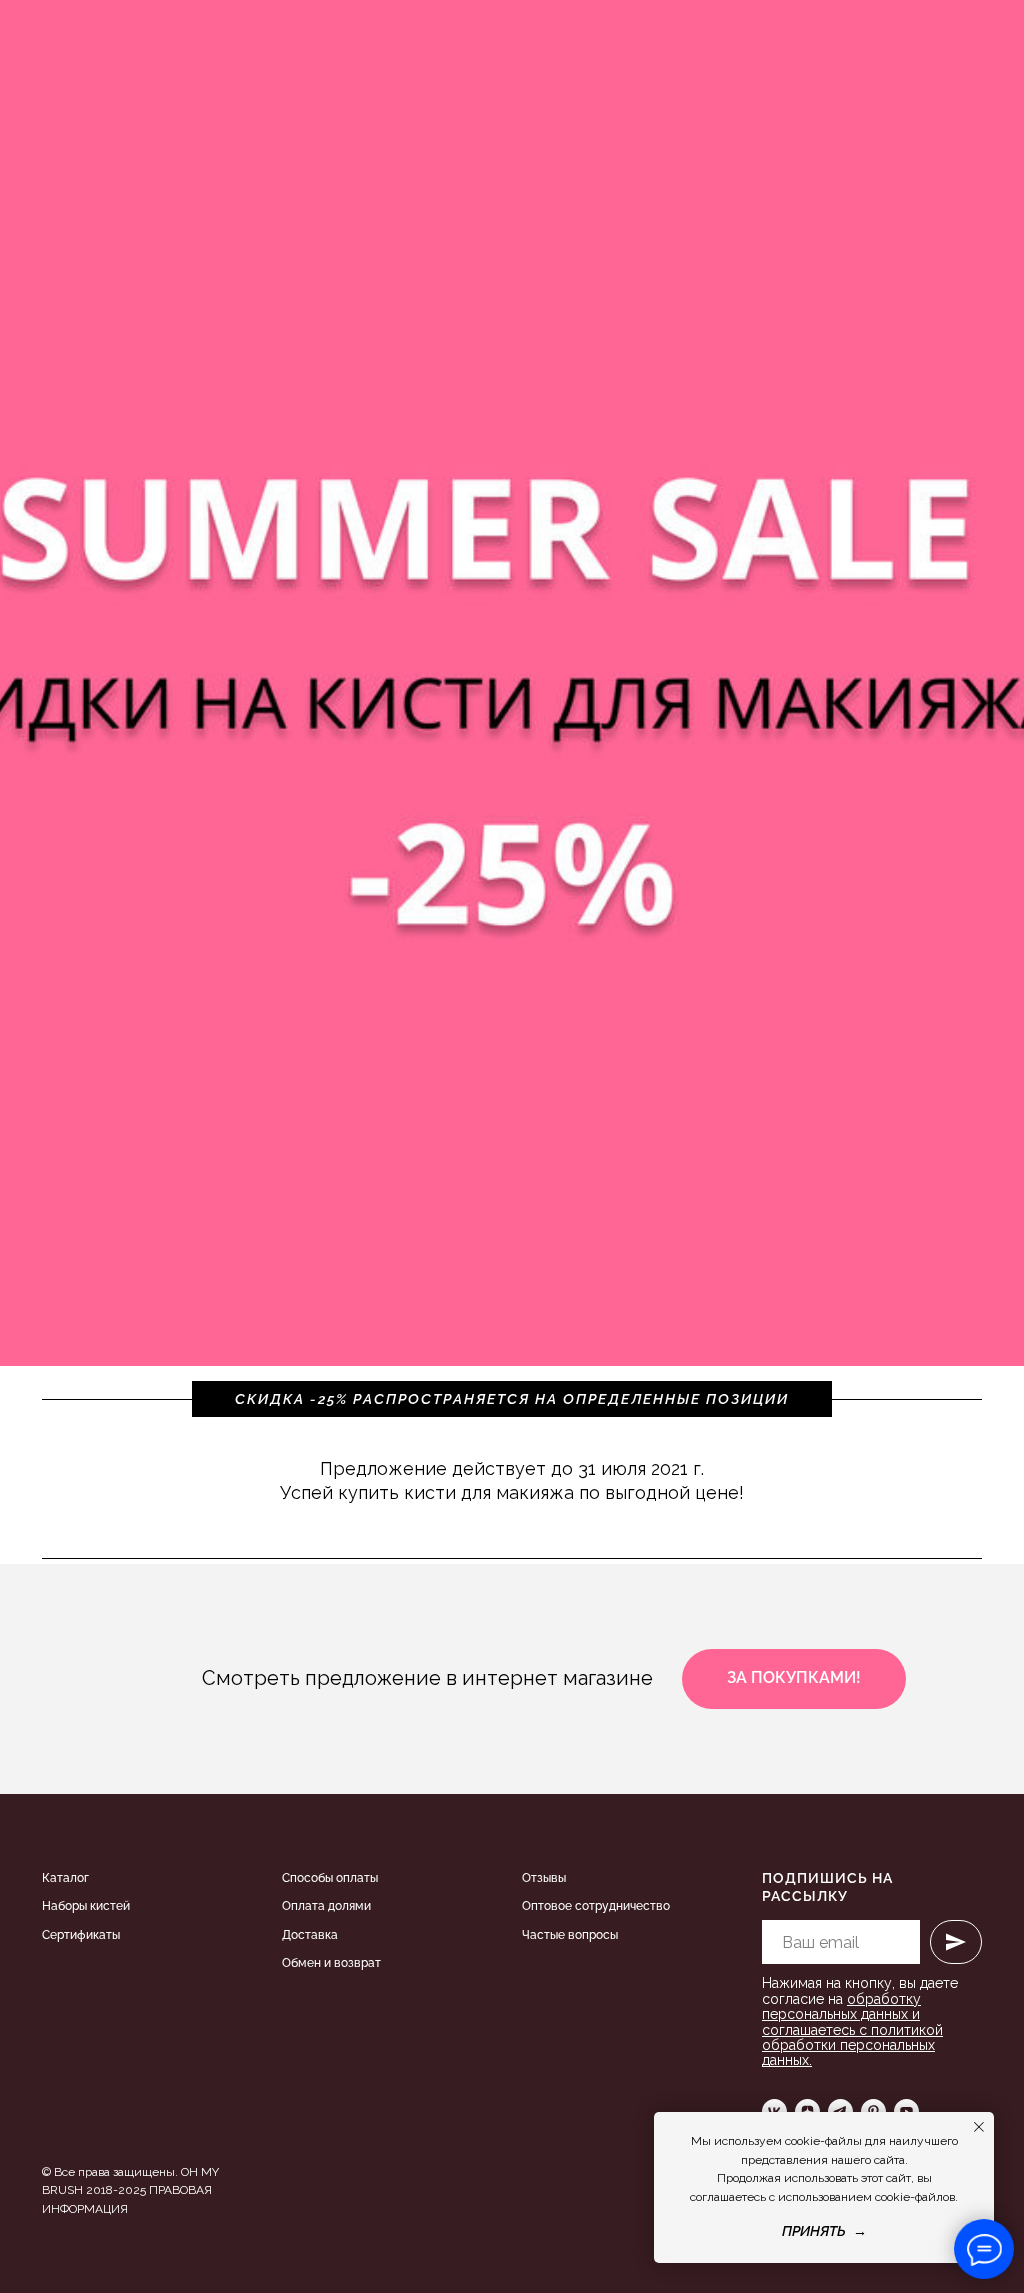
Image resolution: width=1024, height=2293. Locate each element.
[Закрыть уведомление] (979, 2127)
